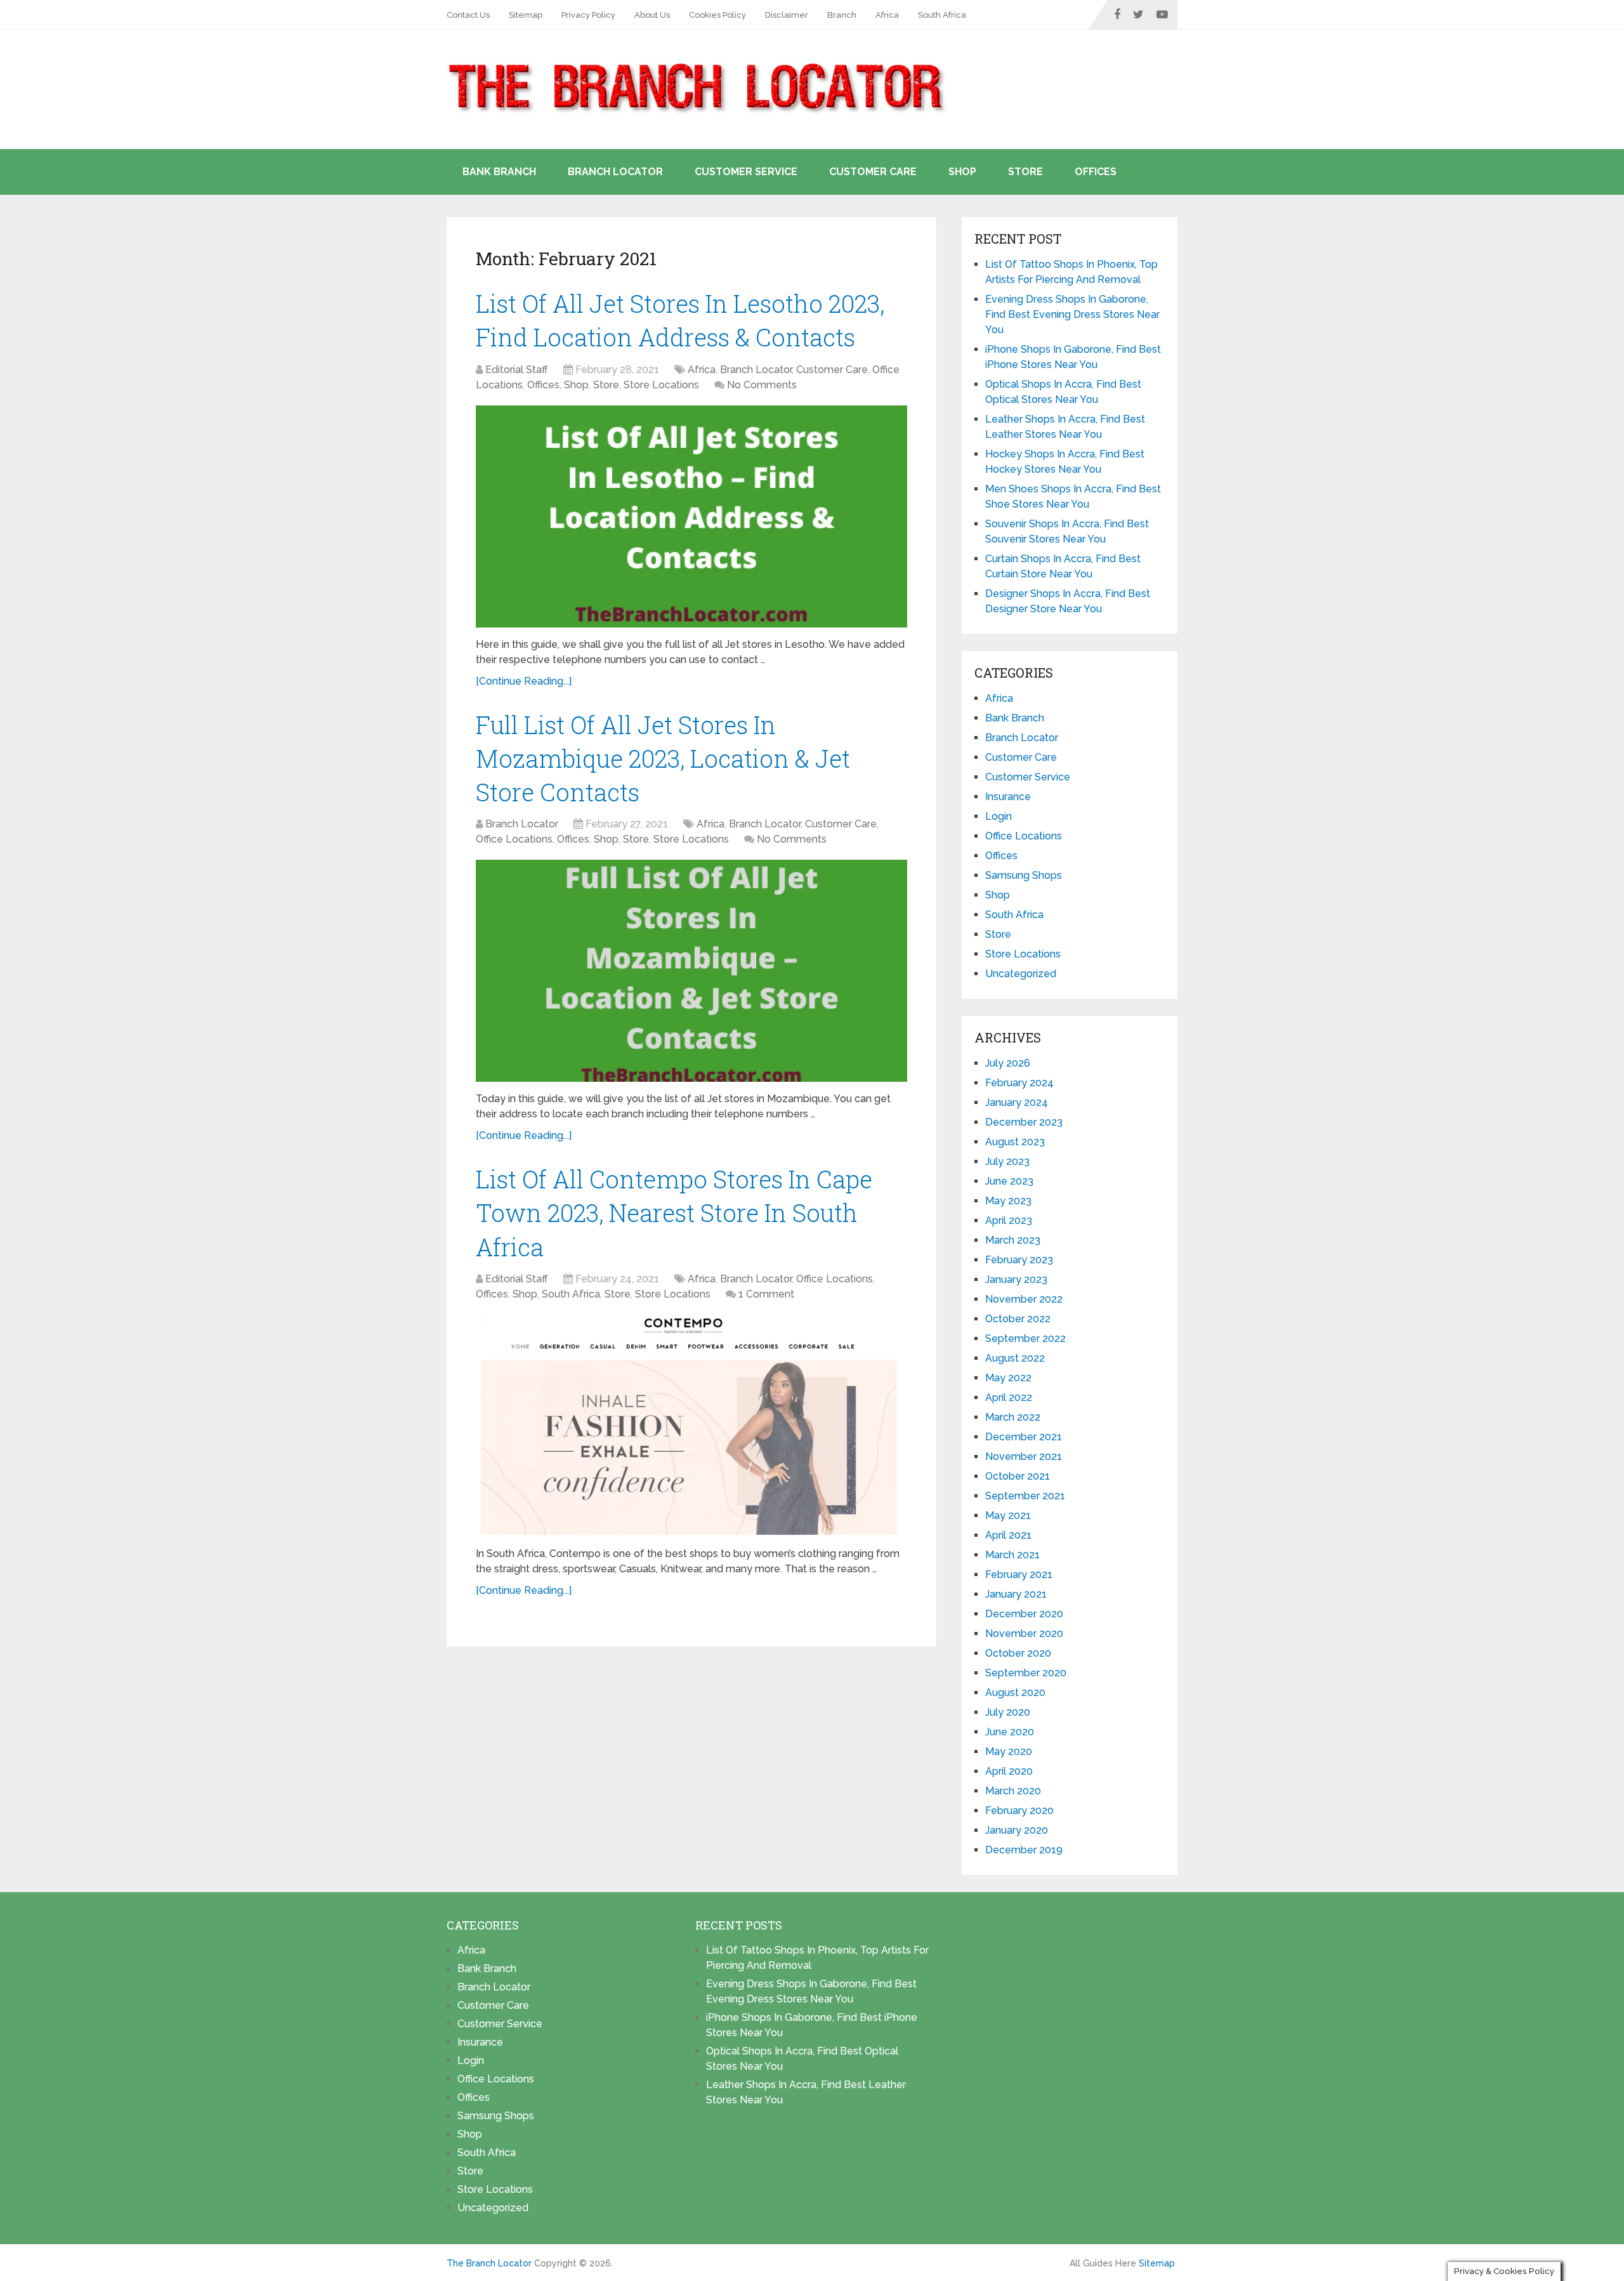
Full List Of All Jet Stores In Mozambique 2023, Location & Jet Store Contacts (663, 758)
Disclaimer (787, 15)
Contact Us (468, 15)
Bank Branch (499, 172)
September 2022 (1025, 1338)
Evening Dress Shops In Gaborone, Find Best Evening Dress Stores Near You (1072, 314)
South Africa (942, 15)
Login (999, 816)
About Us (652, 15)
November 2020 (1024, 1634)
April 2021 (1008, 1535)
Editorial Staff (517, 370)
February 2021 (1019, 1574)
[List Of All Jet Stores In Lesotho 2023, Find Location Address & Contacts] (691, 516)
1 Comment (766, 1294)
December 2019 (1024, 1850)
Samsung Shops (1024, 875)
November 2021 (1024, 1456)
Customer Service (746, 172)
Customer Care (873, 172)
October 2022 (1018, 1319)
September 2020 (1026, 1673)
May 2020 (1009, 1752)
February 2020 (1019, 1811)
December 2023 (1024, 1122)
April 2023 (1009, 1220)
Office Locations (514, 839)
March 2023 (1013, 1240)
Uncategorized (1021, 974)
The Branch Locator (489, 2263)
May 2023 (1008, 1201)
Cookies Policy (717, 15)
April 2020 (1009, 1771)
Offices (1096, 172)
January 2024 (1017, 1102)
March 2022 (1013, 1417)
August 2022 (1015, 1358)
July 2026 (1008, 1063)
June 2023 (1009, 1181)
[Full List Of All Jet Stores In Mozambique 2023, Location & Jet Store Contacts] (691, 971)
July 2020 (1008, 1712)
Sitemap (526, 15)
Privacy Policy (588, 15)
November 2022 (1024, 1299)
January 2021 (1016, 1594)
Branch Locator (615, 172)
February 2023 (1019, 1260)
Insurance (1008, 797)
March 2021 (1012, 1555)
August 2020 (1015, 1693)
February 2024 (1019, 1083)
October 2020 (1018, 1653)
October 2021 (1018, 1476)
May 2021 (1008, 1515)
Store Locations (661, 385)
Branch (842, 15)
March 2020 (1013, 1791)
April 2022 (1009, 1397)
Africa (887, 15)
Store (1025, 172)
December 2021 (1024, 1437)
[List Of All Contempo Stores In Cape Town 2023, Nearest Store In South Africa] (691, 1426)
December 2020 (1024, 1614)
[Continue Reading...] (524, 681)
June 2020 (1010, 1732)
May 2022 (1008, 1378)
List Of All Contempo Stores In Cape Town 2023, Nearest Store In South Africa (674, 1213)
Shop (962, 172)
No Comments (762, 385)
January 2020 (1017, 1830)
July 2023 (1007, 1161)
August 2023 (1015, 1142)
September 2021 (1025, 1496)
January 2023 (1016, 1279)
